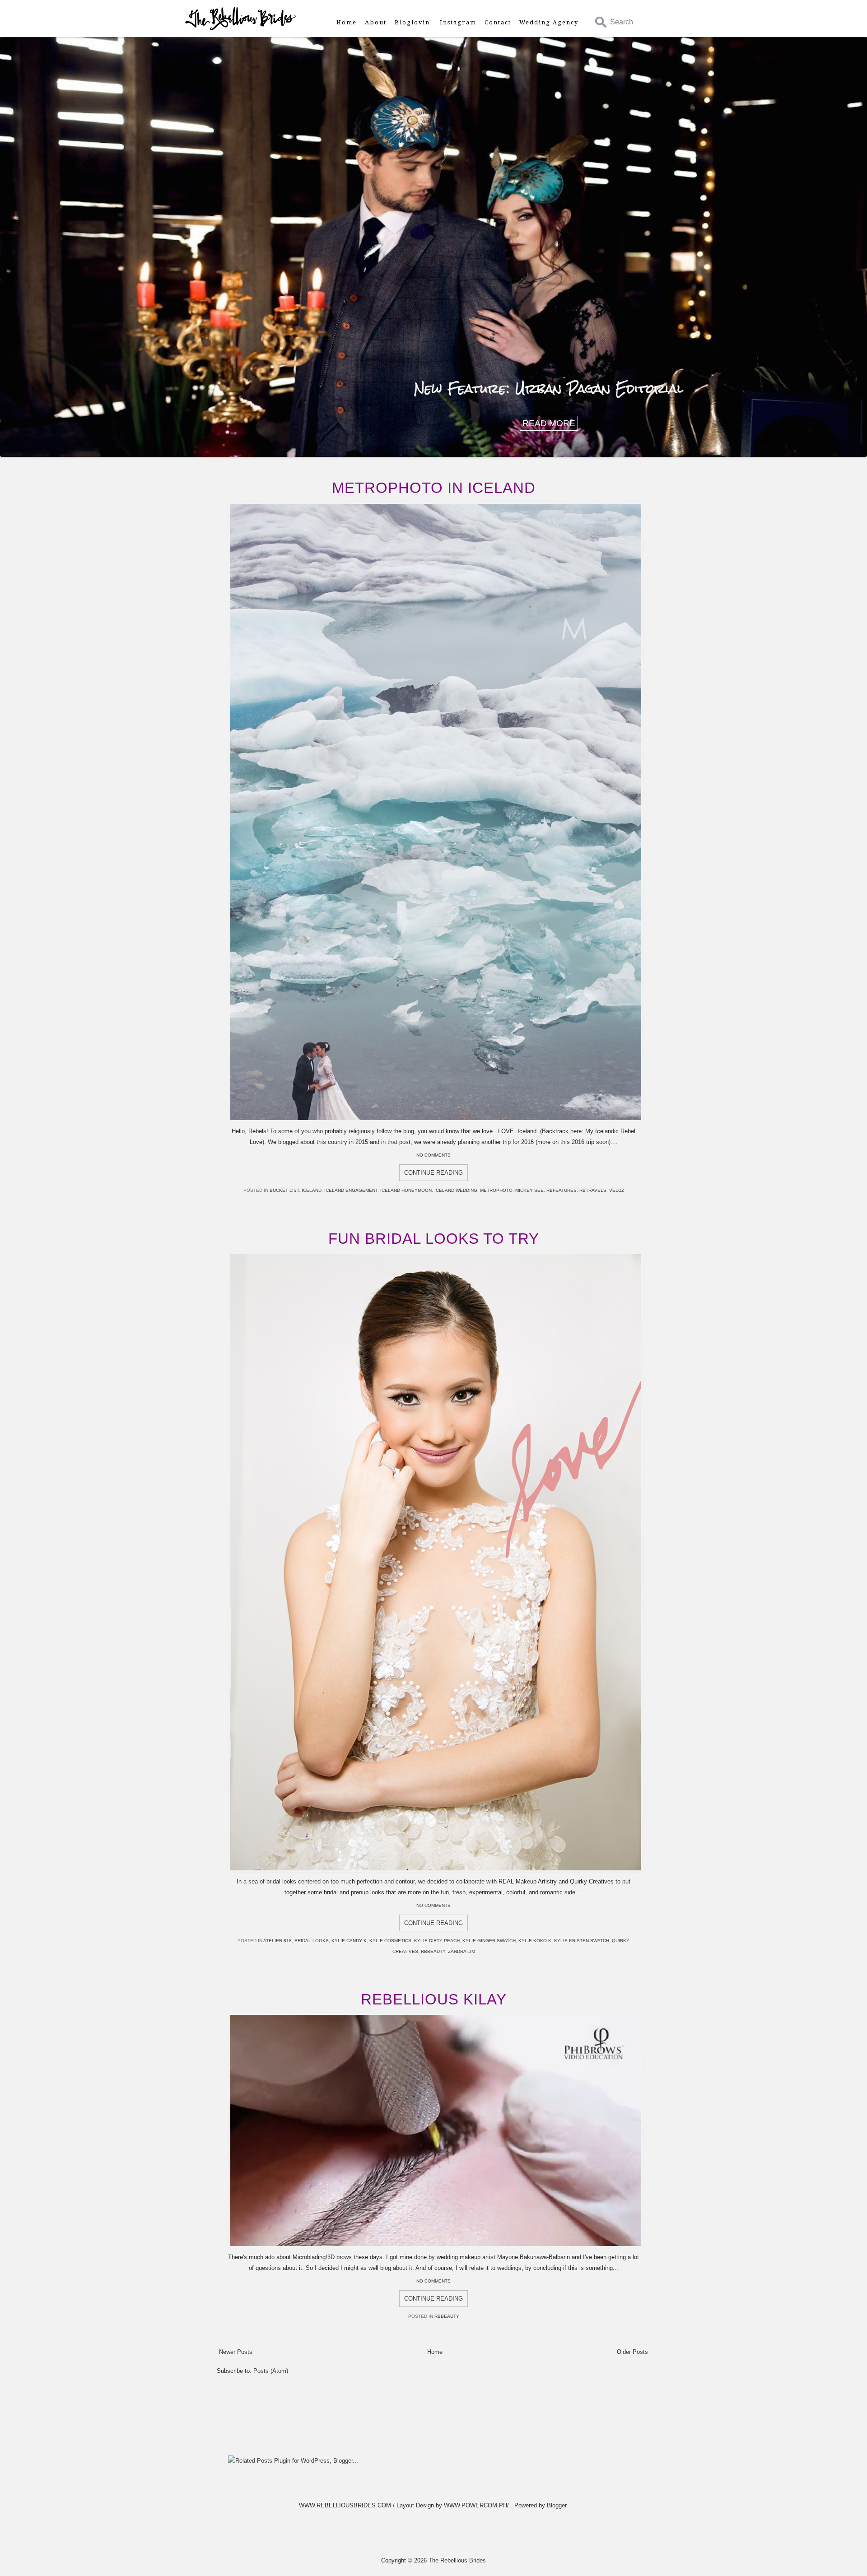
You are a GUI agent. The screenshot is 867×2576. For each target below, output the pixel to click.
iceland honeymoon (406, 1190)
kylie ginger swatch (489, 1941)
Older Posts (632, 2352)
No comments (433, 1155)
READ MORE (549, 423)
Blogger (557, 2505)
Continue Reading (433, 1173)
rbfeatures (562, 1190)
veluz (617, 1190)
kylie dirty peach (437, 1941)
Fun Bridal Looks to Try (434, 1239)
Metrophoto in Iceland (434, 488)
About (376, 22)
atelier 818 (277, 1941)
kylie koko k (535, 1941)
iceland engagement (351, 1190)
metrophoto (496, 1190)
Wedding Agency (549, 22)
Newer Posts (236, 2352)
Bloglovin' (413, 22)
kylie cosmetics (390, 1941)
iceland (312, 1190)
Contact (498, 22)
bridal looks (312, 1941)
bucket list (284, 1190)
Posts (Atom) (271, 2371)
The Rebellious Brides (457, 2560)
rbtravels (593, 1190)
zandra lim (461, 1951)
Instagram (458, 22)
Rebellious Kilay (434, 1999)
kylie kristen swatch (582, 1941)
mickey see (529, 1190)
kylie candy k (349, 1941)
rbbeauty (433, 1951)
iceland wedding (456, 1190)
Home (347, 22)
